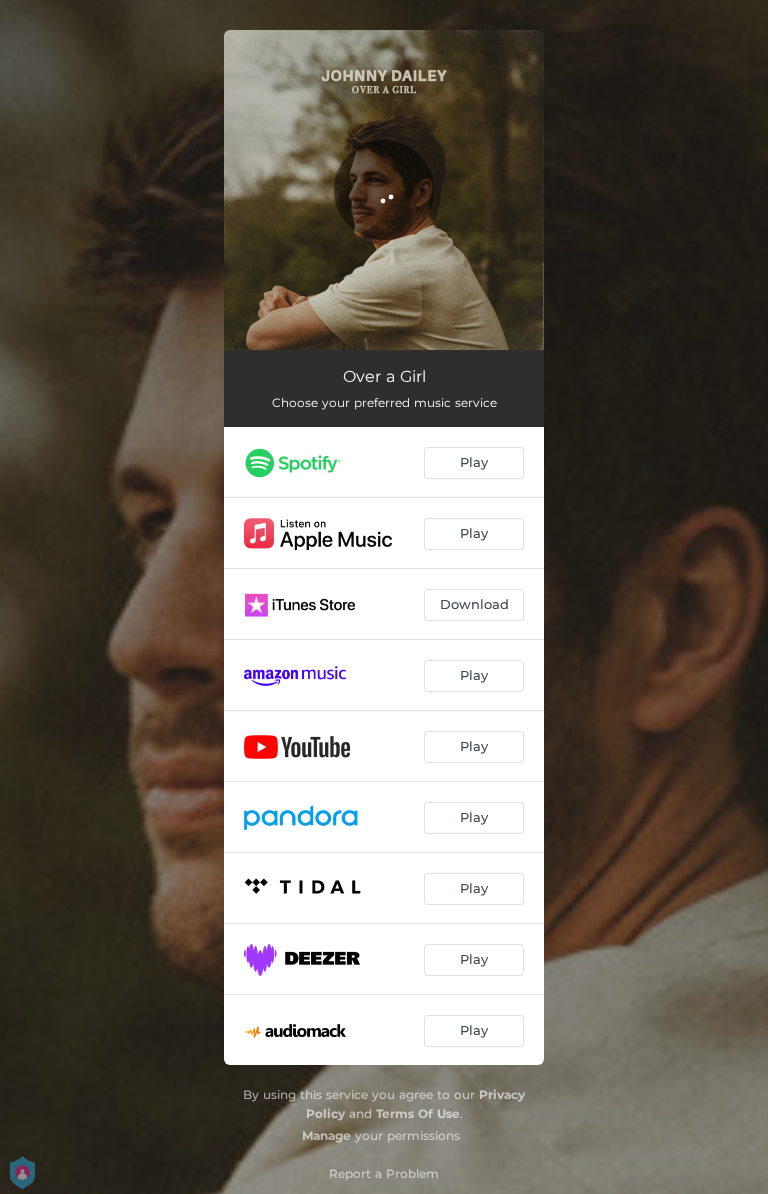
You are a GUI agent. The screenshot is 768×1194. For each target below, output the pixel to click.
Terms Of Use (418, 1113)
